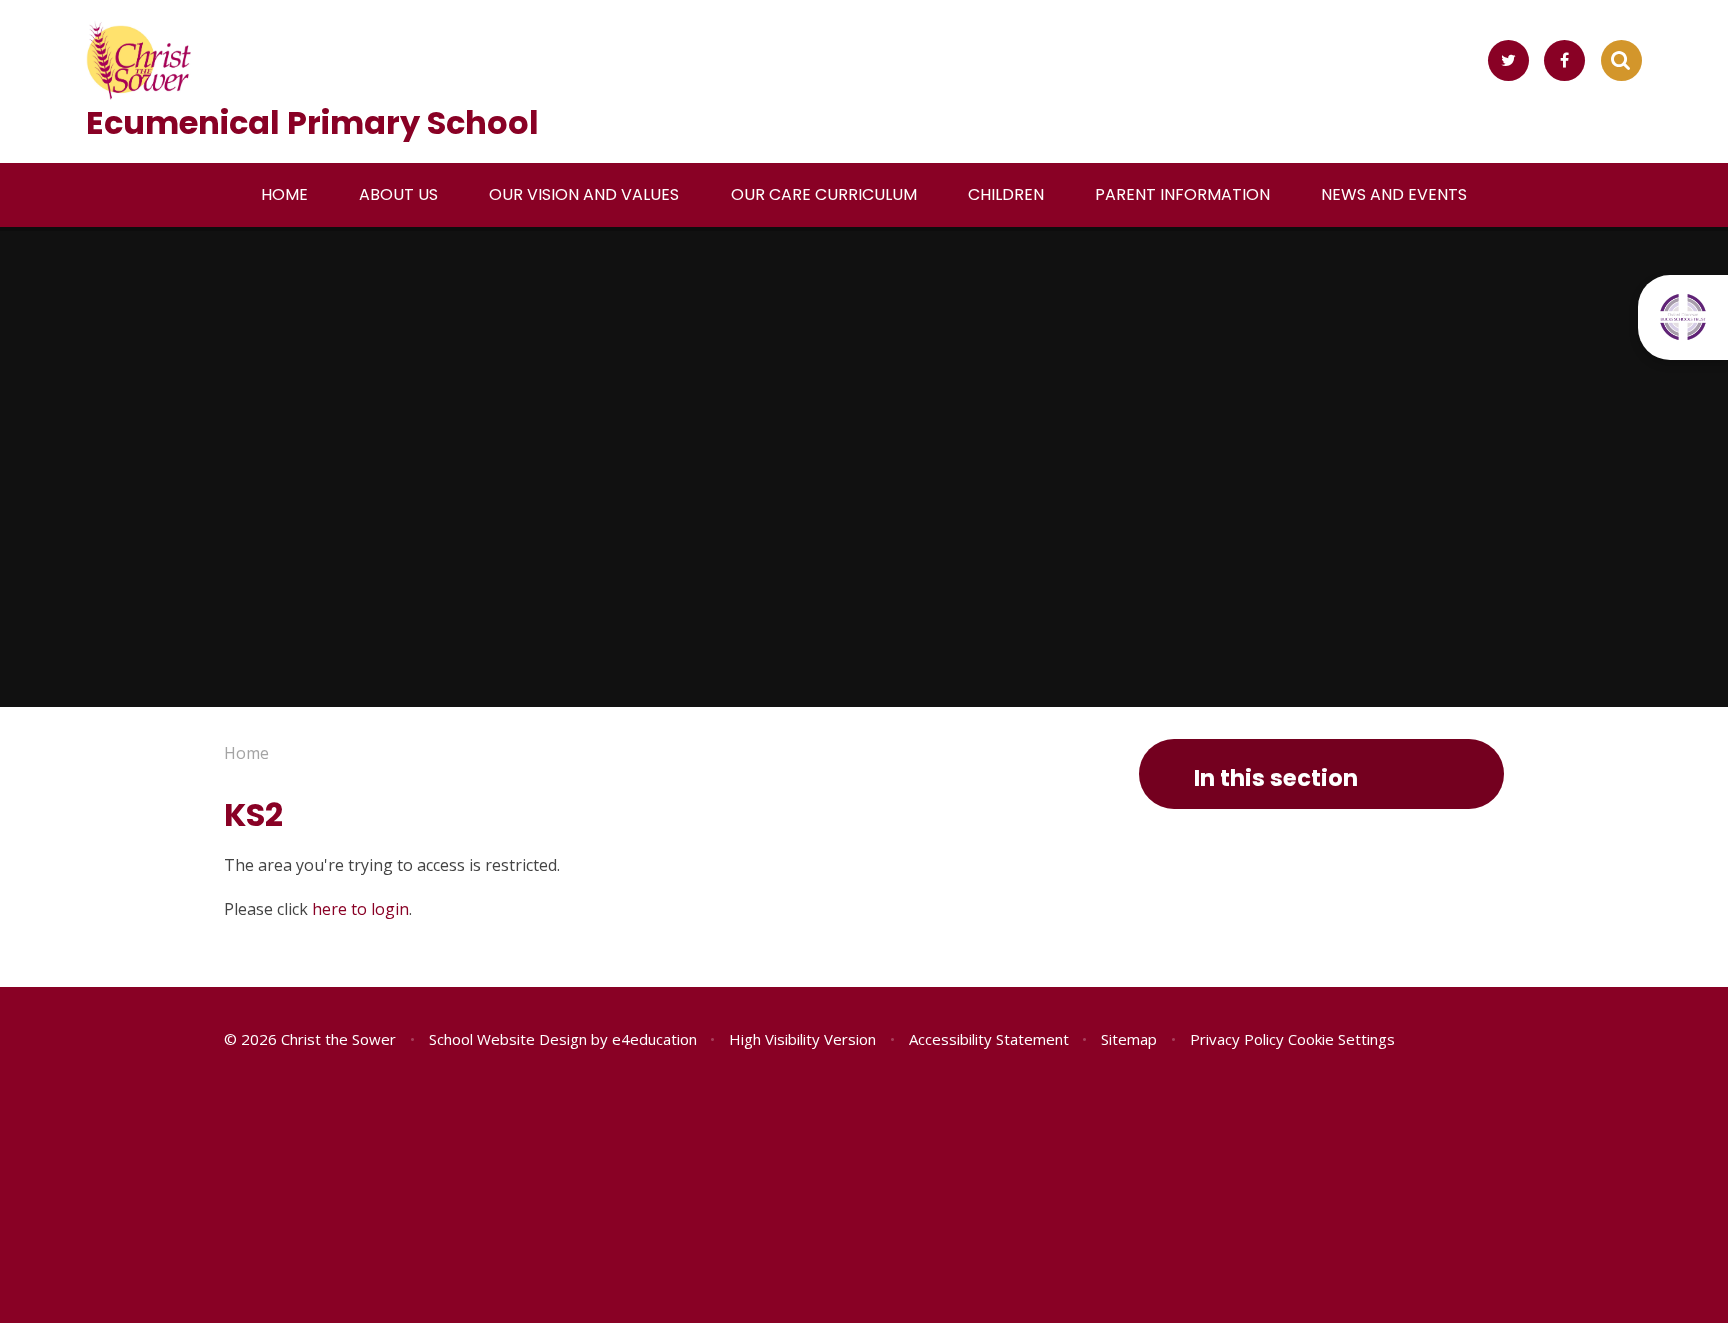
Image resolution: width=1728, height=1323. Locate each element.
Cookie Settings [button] (1341, 1039)
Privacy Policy (1237, 1039)
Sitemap (1129, 1039)
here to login (360, 909)
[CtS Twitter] (1508, 60)
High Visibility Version (802, 1039)
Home (246, 753)
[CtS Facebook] (1564, 60)
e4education (654, 1039)
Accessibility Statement (989, 1039)
